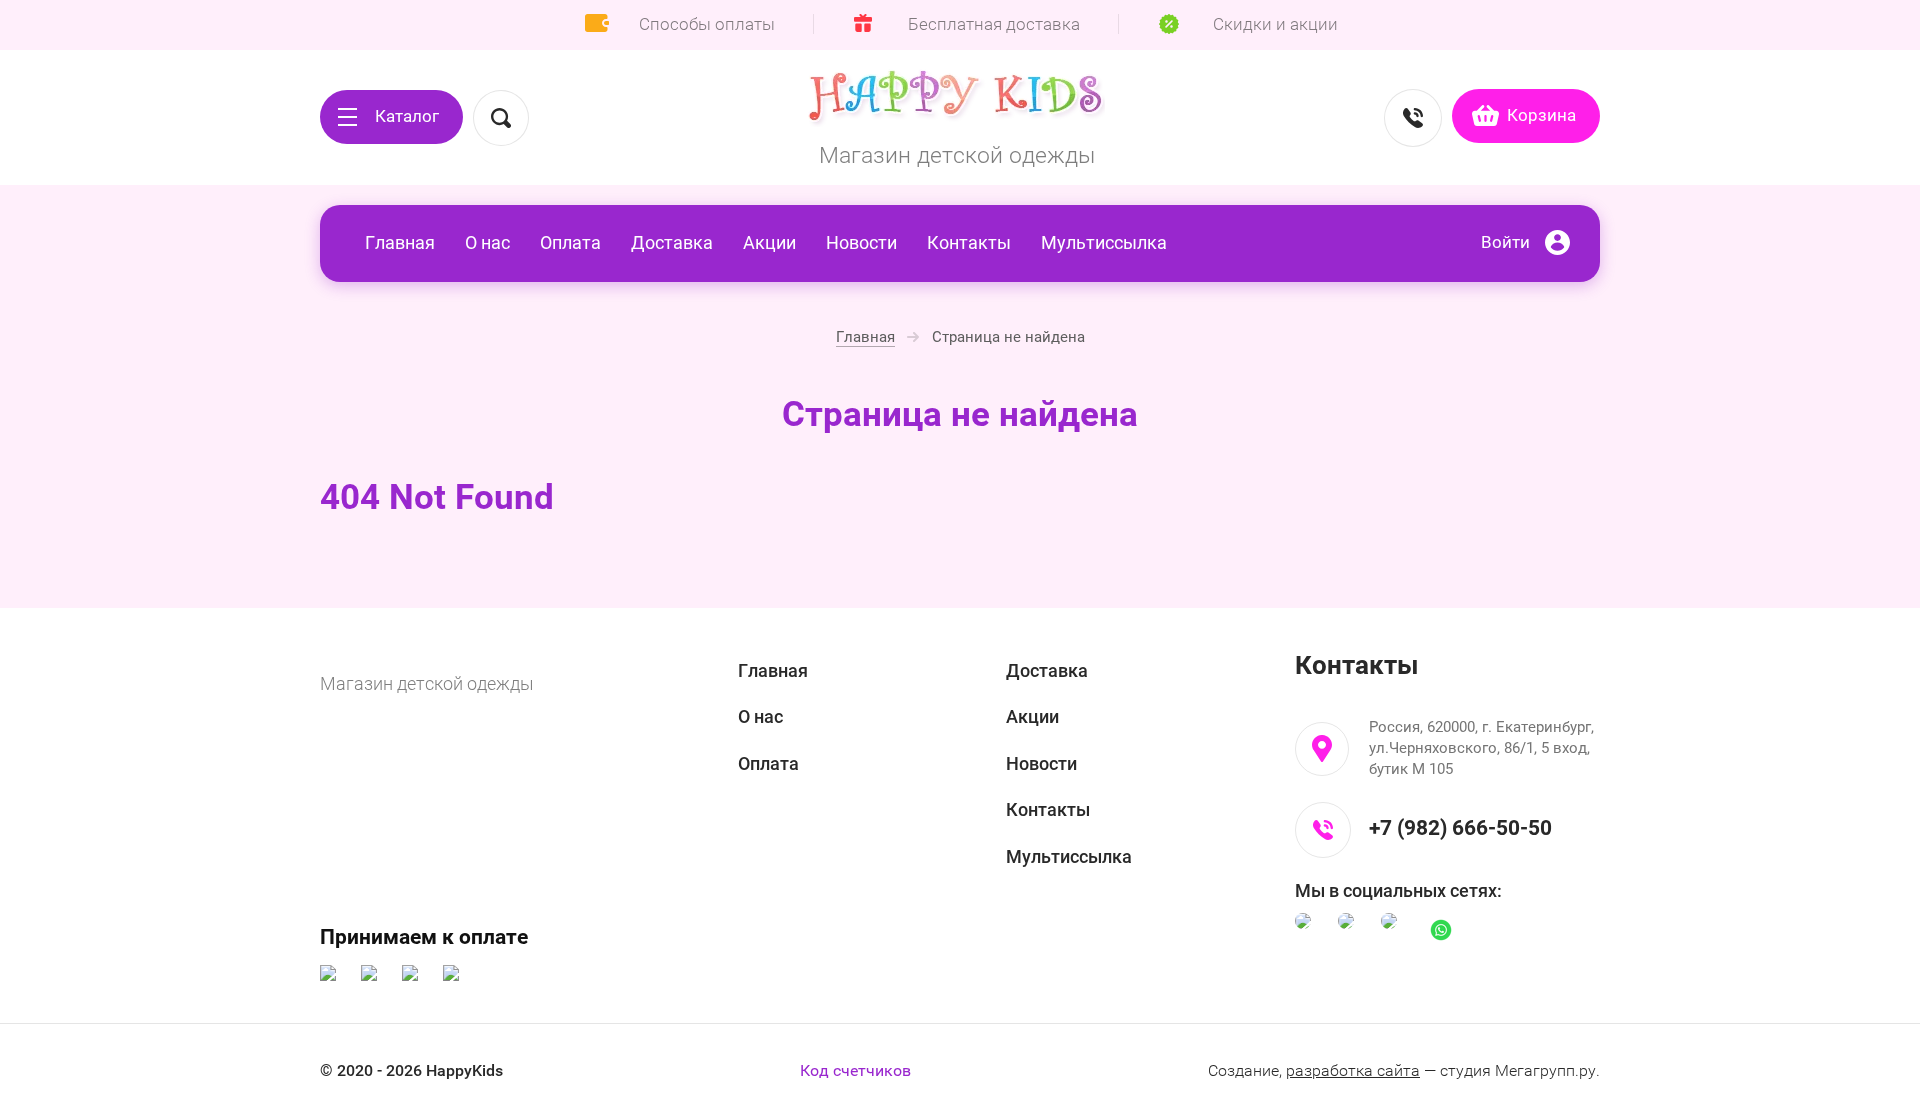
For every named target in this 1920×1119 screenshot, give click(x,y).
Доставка (672, 242)
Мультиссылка (1104, 242)
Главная (400, 242)
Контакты (969, 242)
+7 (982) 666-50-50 (1460, 828)
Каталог (407, 116)
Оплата (570, 242)
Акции (769, 242)
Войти (1505, 242)
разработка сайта (1353, 1070)
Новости (861, 242)
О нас (487, 242)
